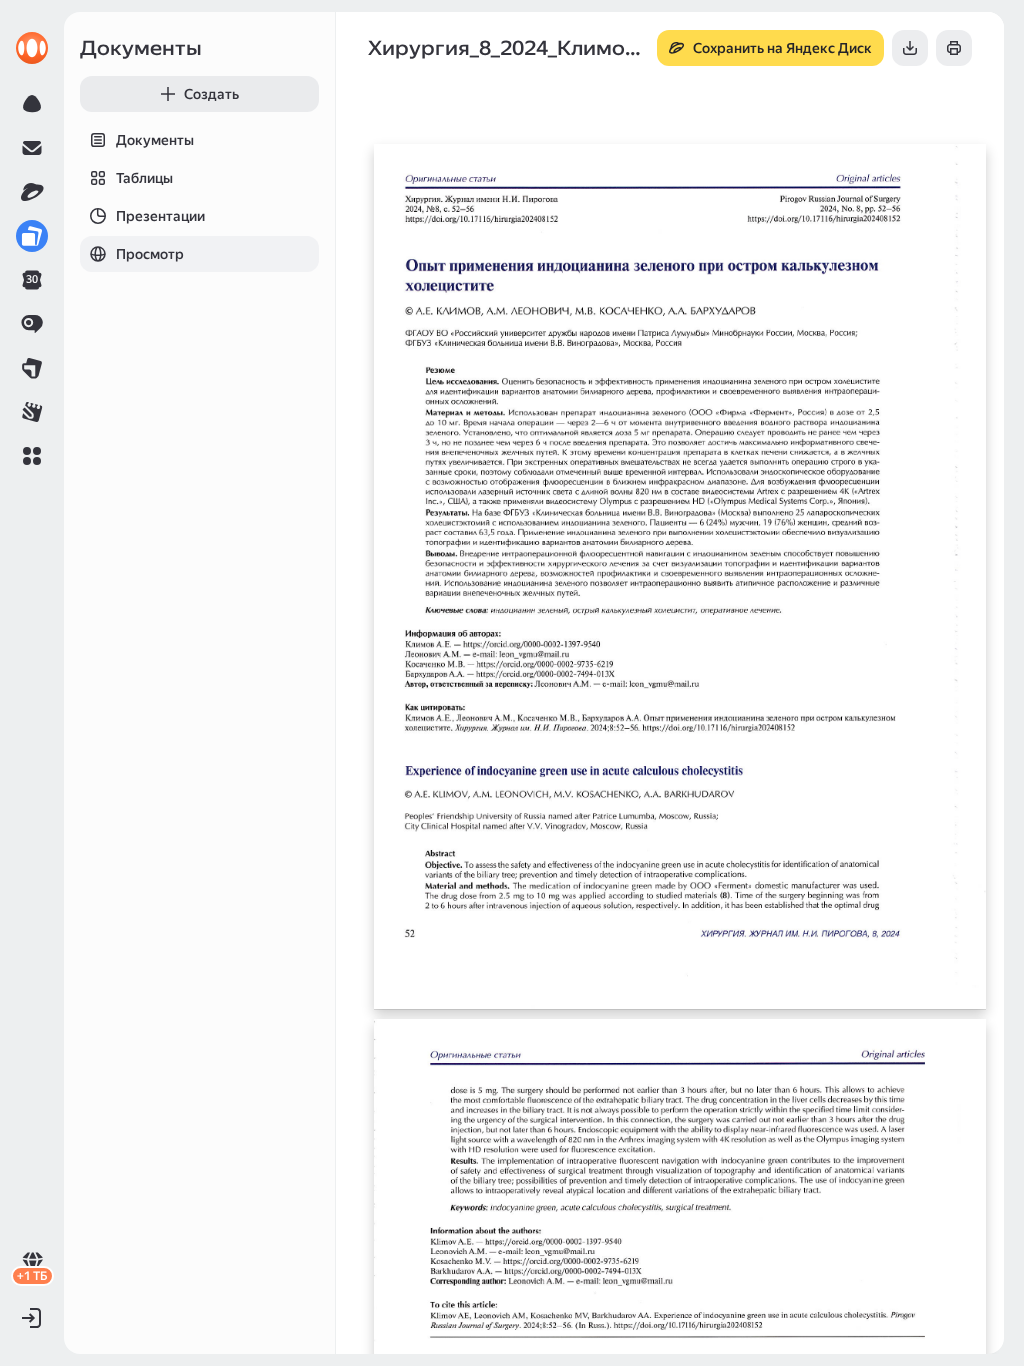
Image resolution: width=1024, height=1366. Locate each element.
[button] (32, 456)
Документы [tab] (155, 140)
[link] (32, 48)
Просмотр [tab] (150, 254)
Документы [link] (141, 48)
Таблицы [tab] (144, 178)
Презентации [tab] (160, 216)
